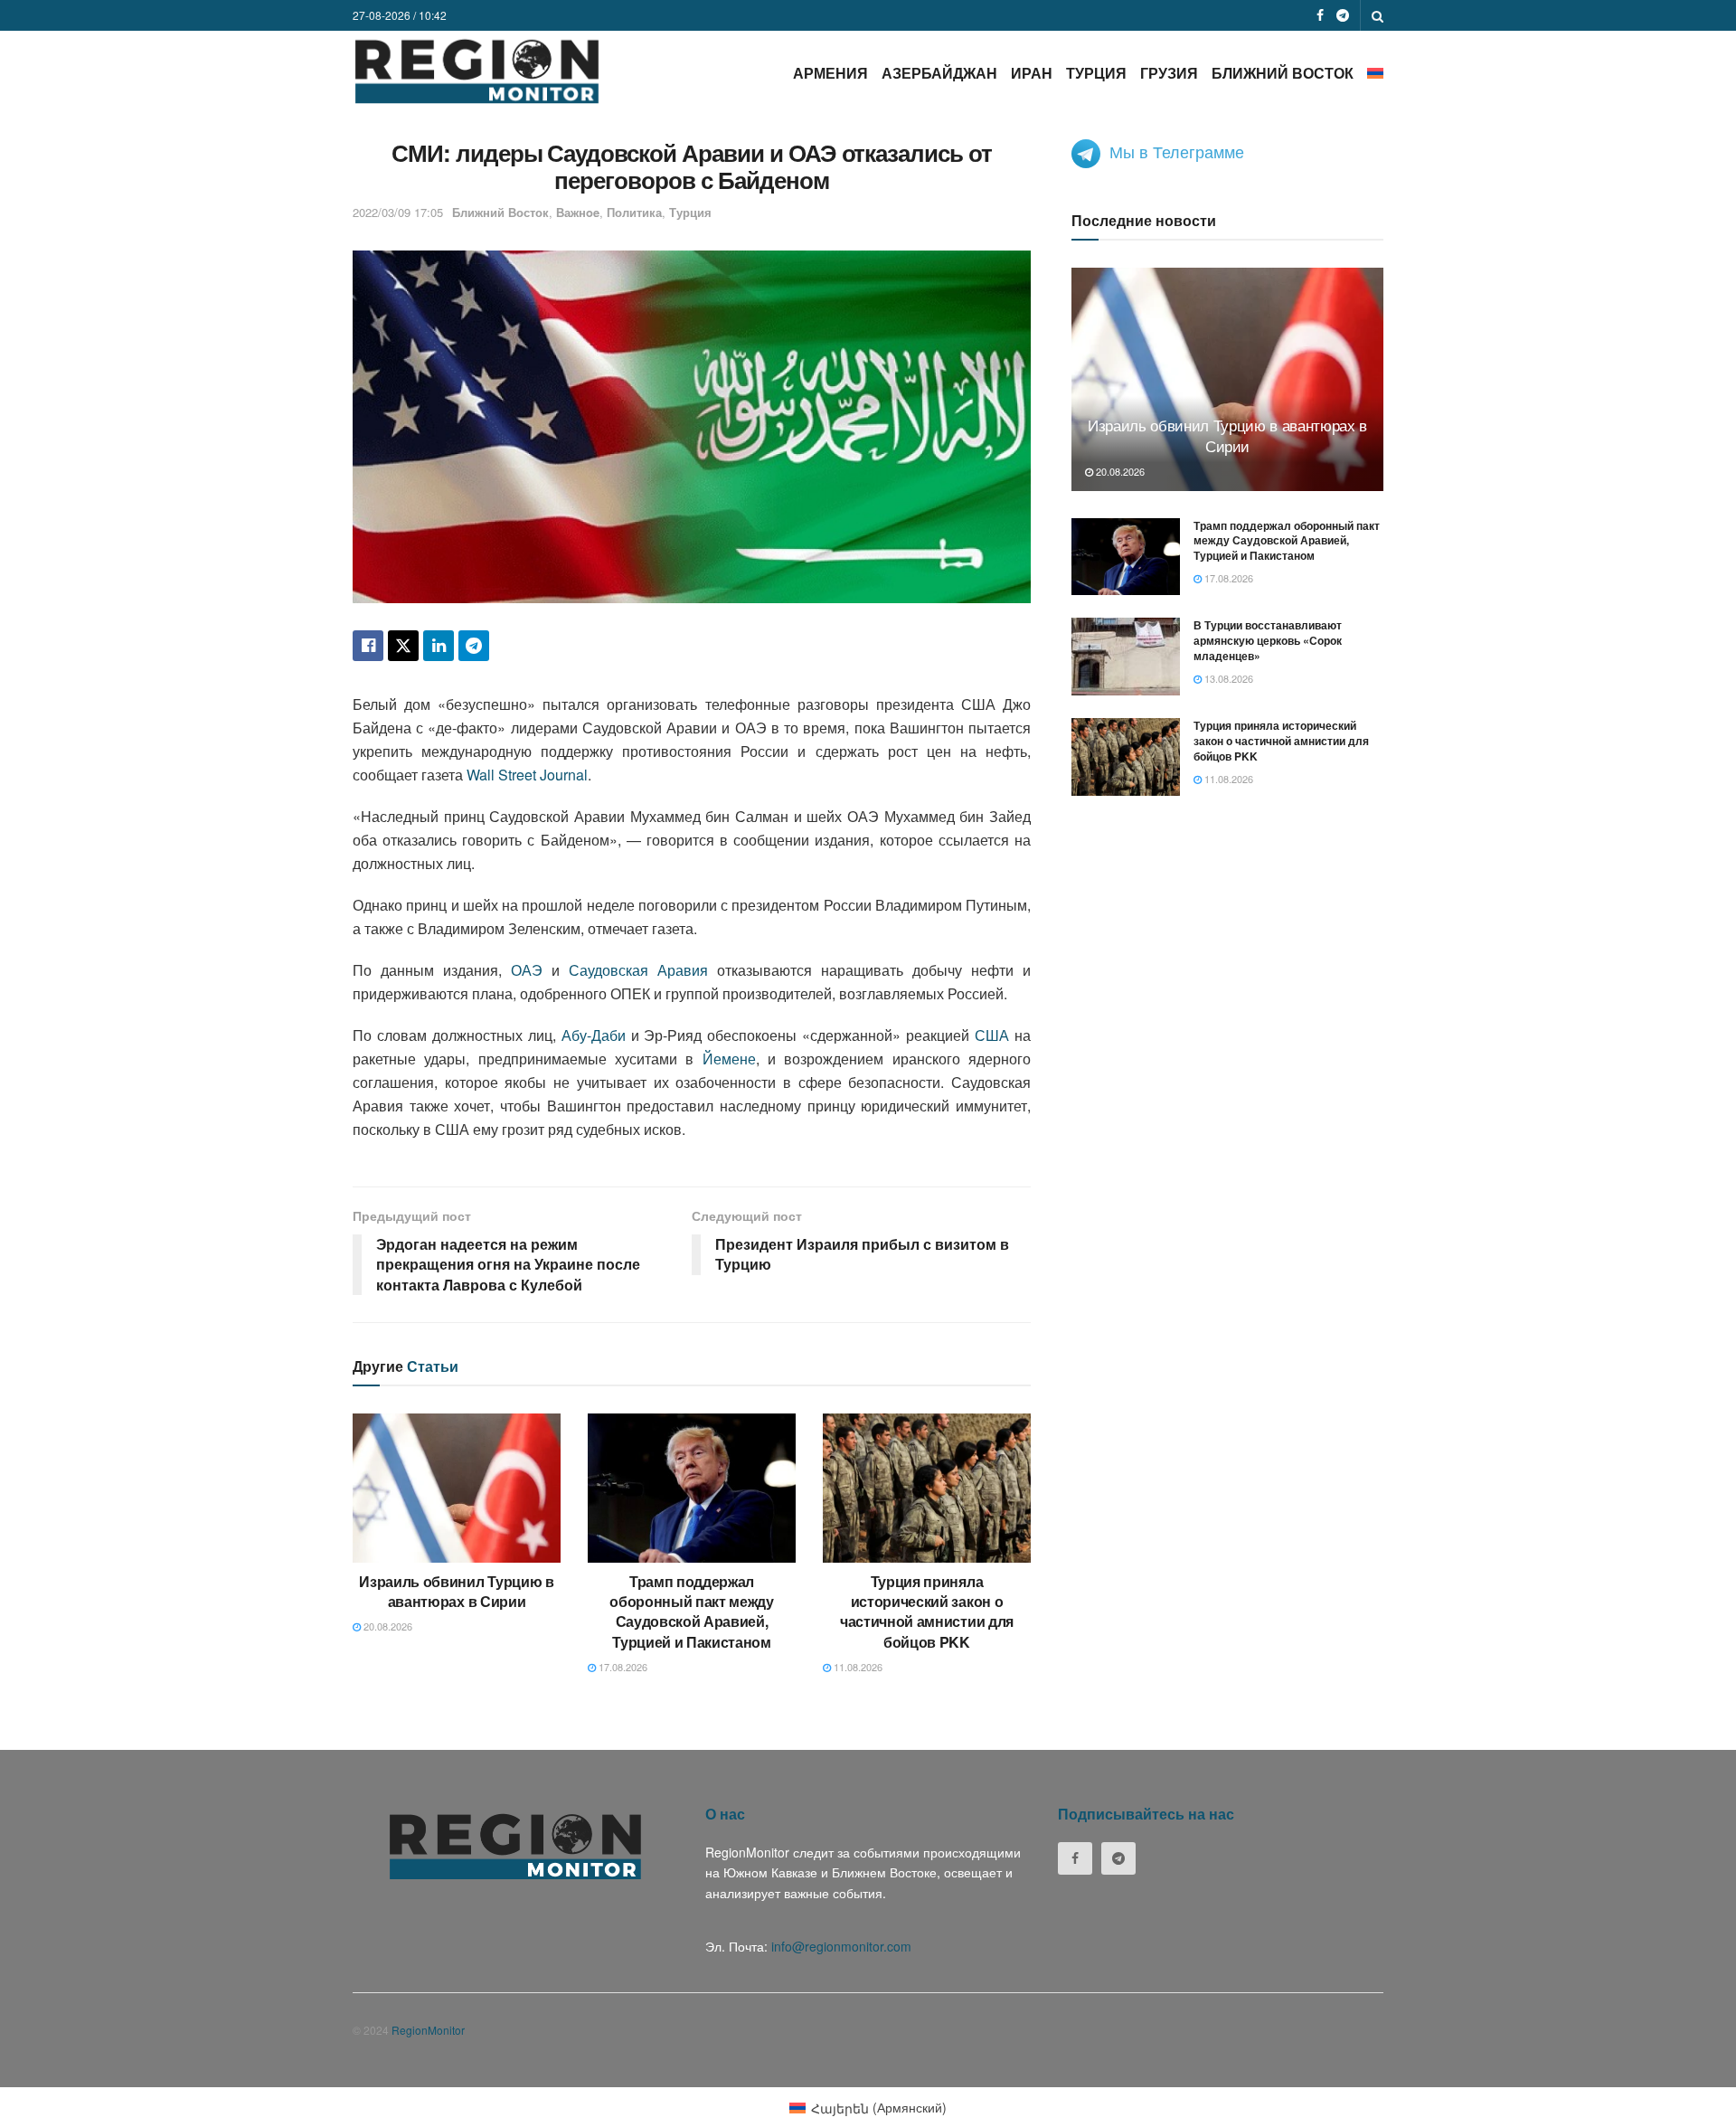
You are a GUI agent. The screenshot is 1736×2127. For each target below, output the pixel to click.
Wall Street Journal (527, 775)
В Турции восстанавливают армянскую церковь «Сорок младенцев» (1268, 640)
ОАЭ (527, 970)
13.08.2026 (1227, 678)
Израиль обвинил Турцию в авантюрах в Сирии (456, 1591)
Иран (1032, 73)
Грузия (1169, 73)
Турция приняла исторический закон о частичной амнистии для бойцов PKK (927, 1612)
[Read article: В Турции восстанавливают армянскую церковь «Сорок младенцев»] (1126, 657)
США (992, 1035)
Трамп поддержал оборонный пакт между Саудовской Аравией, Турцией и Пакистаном (692, 1612)
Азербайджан (939, 73)
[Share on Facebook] (368, 646)
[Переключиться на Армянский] (1375, 73)
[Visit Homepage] (477, 71)
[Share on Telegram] (474, 646)
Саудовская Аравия (638, 970)
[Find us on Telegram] (1343, 15)
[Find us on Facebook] (1320, 15)
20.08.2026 (387, 1626)
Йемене (729, 1059)
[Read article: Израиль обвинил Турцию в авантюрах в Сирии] (457, 1488)
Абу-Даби (594, 1035)
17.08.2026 (622, 1667)
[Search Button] (1377, 15)
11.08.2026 (857, 1667)
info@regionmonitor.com (841, 1946)
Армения (830, 73)
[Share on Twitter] (403, 646)
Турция (1096, 73)
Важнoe (578, 212)
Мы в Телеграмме (1177, 151)
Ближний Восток (1283, 73)
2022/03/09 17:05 (398, 212)
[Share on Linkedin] (439, 646)
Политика (634, 212)
